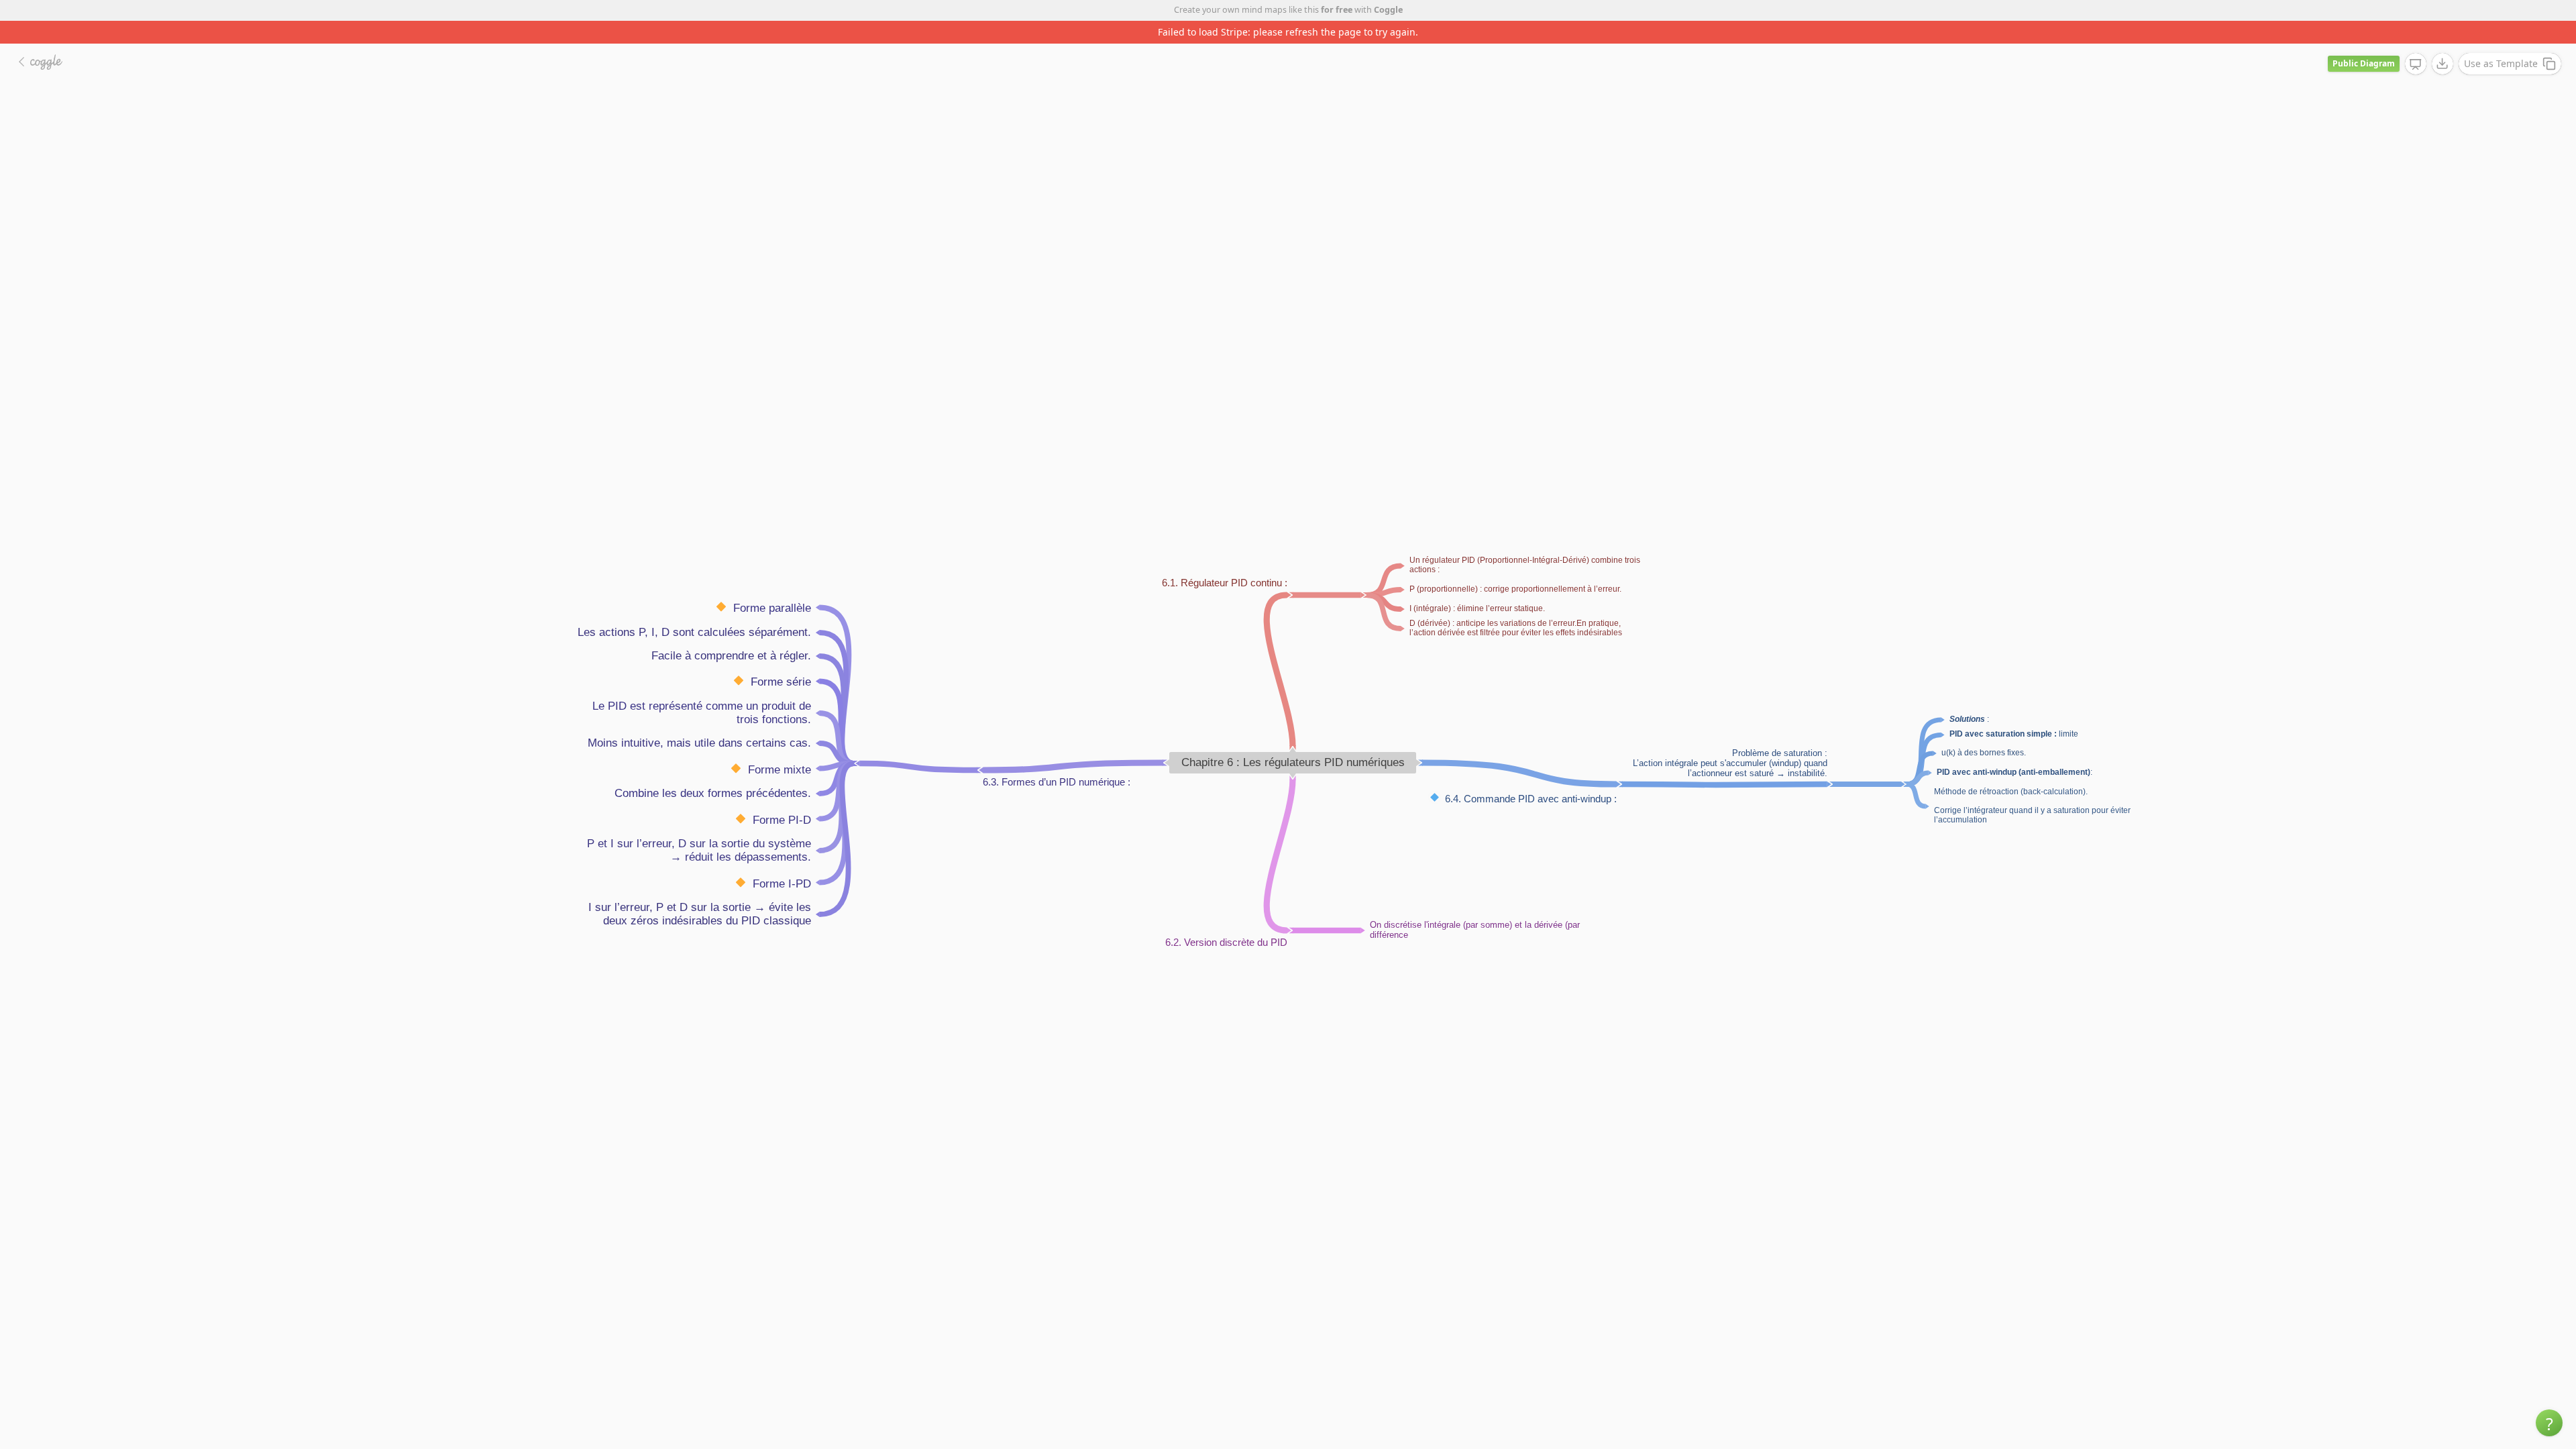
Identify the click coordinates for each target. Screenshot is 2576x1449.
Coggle (1388, 10)
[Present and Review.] (2416, 42)
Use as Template (2501, 41)
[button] (2549, 1423)
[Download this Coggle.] (2443, 41)
